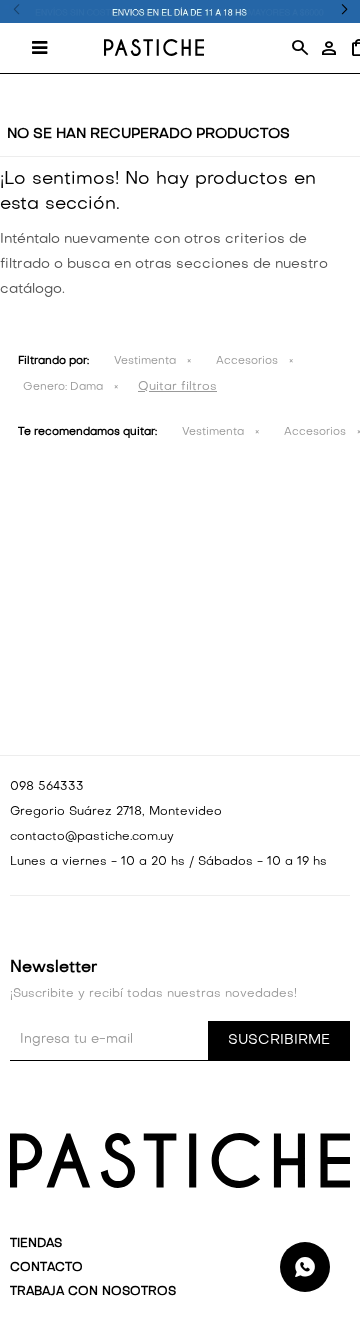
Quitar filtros (177, 387)
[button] (299, 48)
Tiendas (36, 1244)
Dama (63, 387)
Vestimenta (145, 361)
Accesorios (247, 361)
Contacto (46, 1268)
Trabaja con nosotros (93, 1292)
